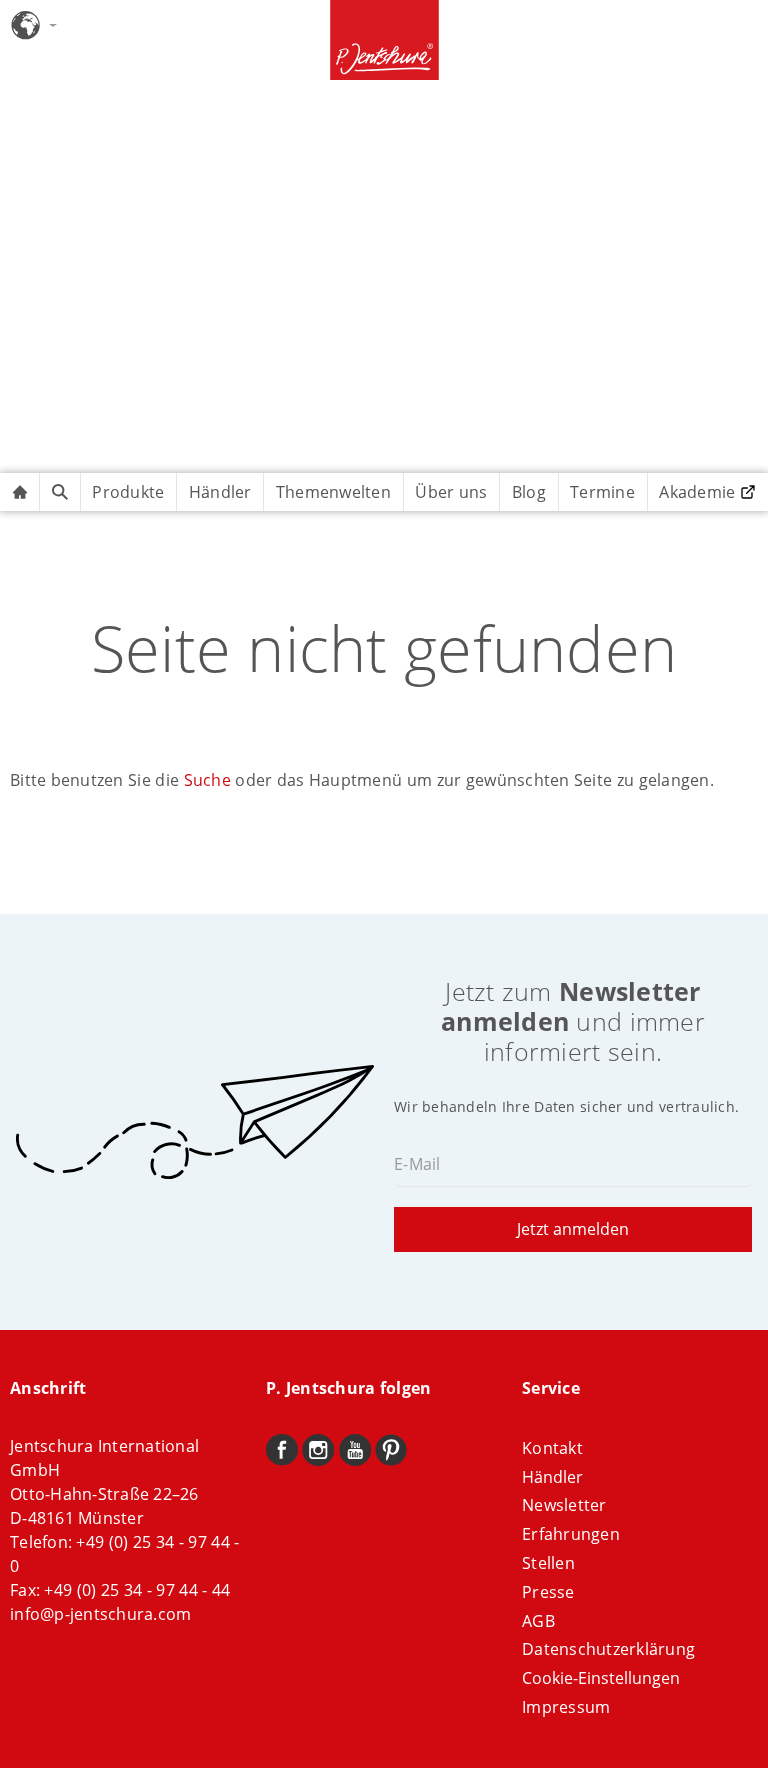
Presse (548, 1592)
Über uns (451, 492)
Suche (207, 780)
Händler (220, 492)
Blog (529, 492)
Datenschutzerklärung (608, 1649)
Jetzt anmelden (573, 1229)
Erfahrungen (571, 1534)
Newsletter (564, 1505)
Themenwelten (333, 492)
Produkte (128, 492)
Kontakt (552, 1448)
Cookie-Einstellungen (601, 1678)
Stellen (548, 1563)
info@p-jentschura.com (100, 1614)
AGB (538, 1621)
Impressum (566, 1707)
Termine (602, 492)
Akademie (697, 492)
